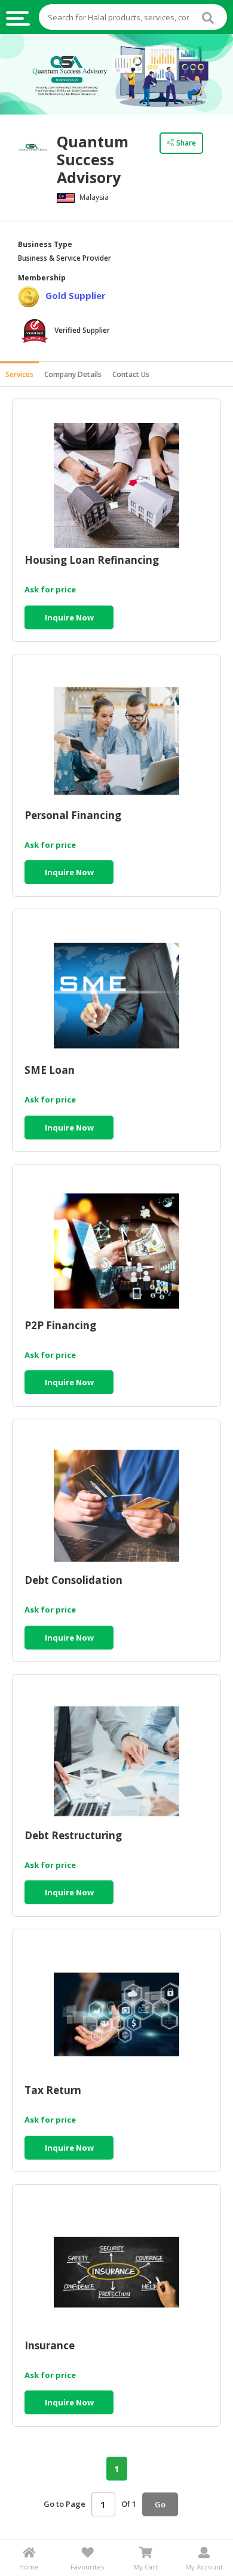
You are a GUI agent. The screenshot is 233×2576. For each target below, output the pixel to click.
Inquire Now (69, 617)
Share (186, 143)
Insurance (50, 2346)
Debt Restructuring (73, 1836)
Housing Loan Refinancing (92, 560)
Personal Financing (73, 816)
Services (19, 374)
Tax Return (53, 2091)
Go (160, 2504)
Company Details (73, 374)
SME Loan (50, 1071)
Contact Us (131, 374)
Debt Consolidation (73, 1581)
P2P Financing (60, 1326)
